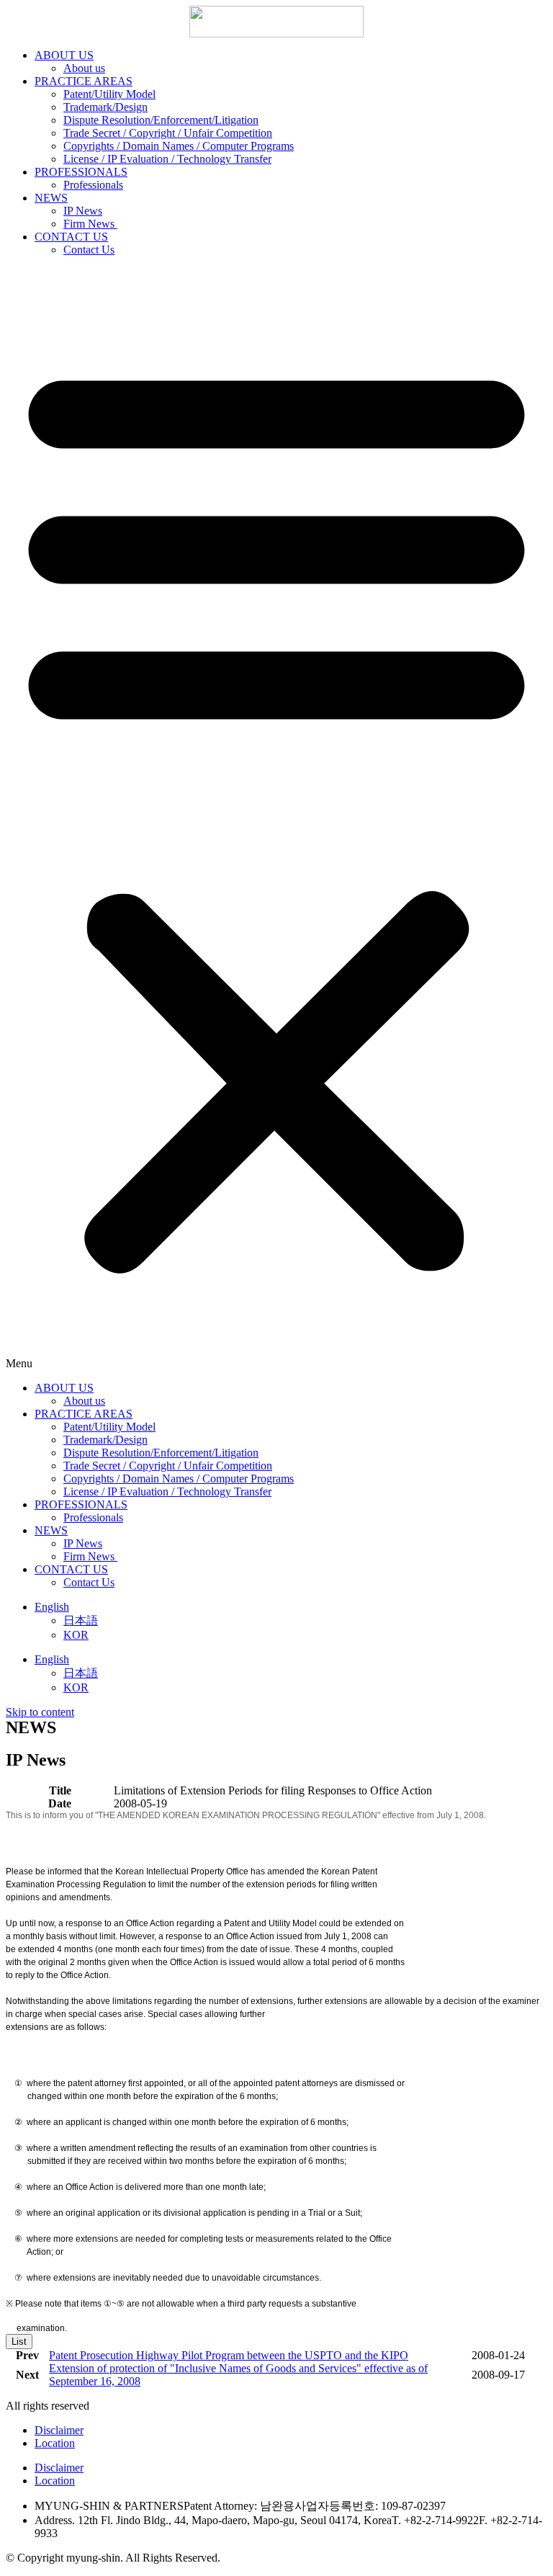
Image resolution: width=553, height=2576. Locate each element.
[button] (276, 819)
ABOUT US (64, 55)
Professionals (93, 185)
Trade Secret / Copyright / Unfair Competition (168, 133)
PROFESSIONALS (81, 172)
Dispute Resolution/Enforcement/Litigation (161, 120)
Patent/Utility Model (109, 94)
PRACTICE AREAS (84, 81)
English (52, 1607)
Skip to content (40, 1712)
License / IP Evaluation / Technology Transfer (167, 159)
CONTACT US (71, 237)
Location (55, 2443)
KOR (76, 1635)
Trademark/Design (105, 107)
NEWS (51, 198)
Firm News (90, 224)
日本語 (81, 1620)
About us (84, 68)
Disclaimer (59, 2430)
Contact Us (89, 250)
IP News (83, 211)
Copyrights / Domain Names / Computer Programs (179, 146)
